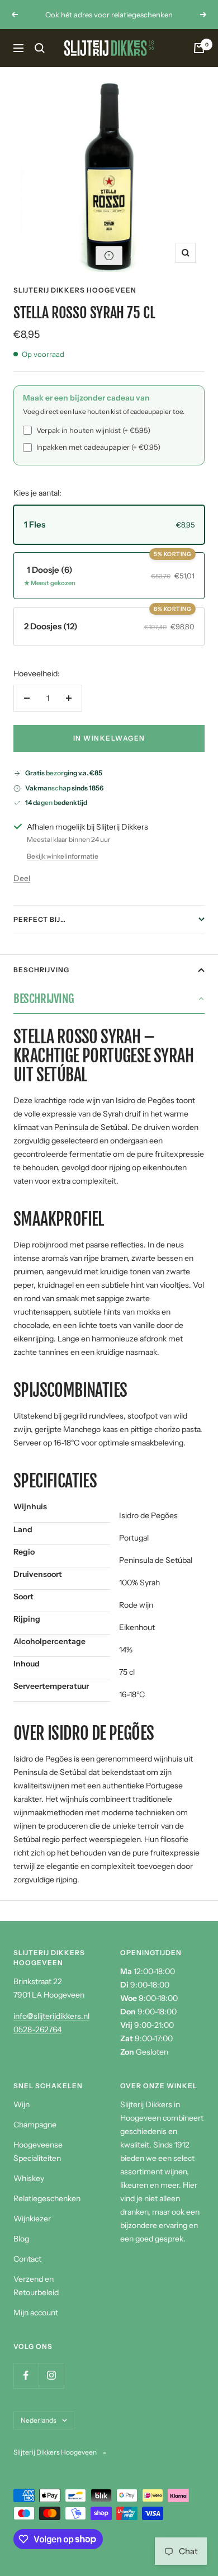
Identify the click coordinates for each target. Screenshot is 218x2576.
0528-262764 (37, 2029)
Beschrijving (41, 970)
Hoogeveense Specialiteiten (38, 2151)
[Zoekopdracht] (40, 48)
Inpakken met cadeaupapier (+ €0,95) (98, 447)
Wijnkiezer (32, 2219)
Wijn (22, 2104)
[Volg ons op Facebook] (26, 2375)
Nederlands (39, 2420)
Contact (27, 2259)
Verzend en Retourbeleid (36, 2286)
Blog (21, 2239)
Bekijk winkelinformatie (63, 856)
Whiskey (29, 2178)
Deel (22, 878)
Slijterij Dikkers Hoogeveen (75, 290)
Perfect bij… (40, 919)
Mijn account (36, 2313)
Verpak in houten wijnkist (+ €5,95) (93, 430)
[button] (109, 256)
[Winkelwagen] (199, 48)
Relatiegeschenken (47, 2198)
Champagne (35, 2125)
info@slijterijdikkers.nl (51, 2016)
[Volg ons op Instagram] (51, 2375)
